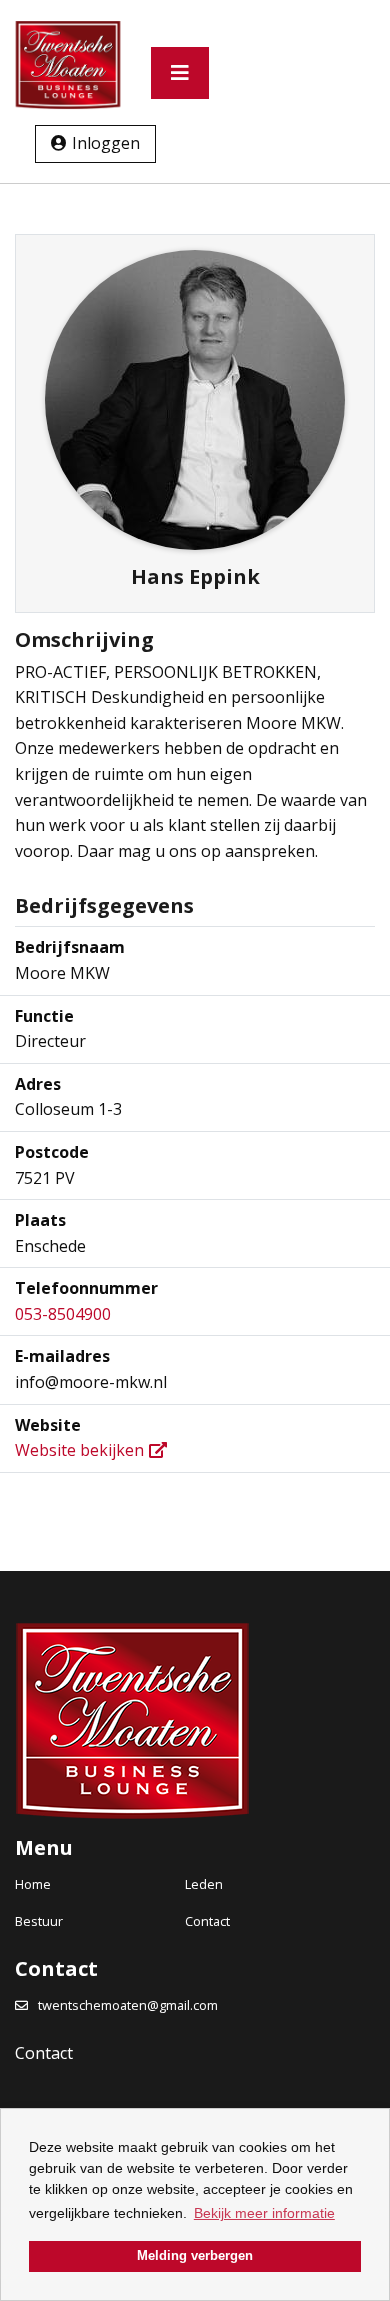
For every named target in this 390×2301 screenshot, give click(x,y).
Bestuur (39, 1921)
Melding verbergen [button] (195, 2256)
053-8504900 (63, 1314)
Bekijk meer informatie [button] (264, 2213)
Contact (207, 1921)
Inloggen (106, 143)
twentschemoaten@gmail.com (128, 2005)
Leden (204, 1884)
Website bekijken (79, 1450)
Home (33, 1884)
